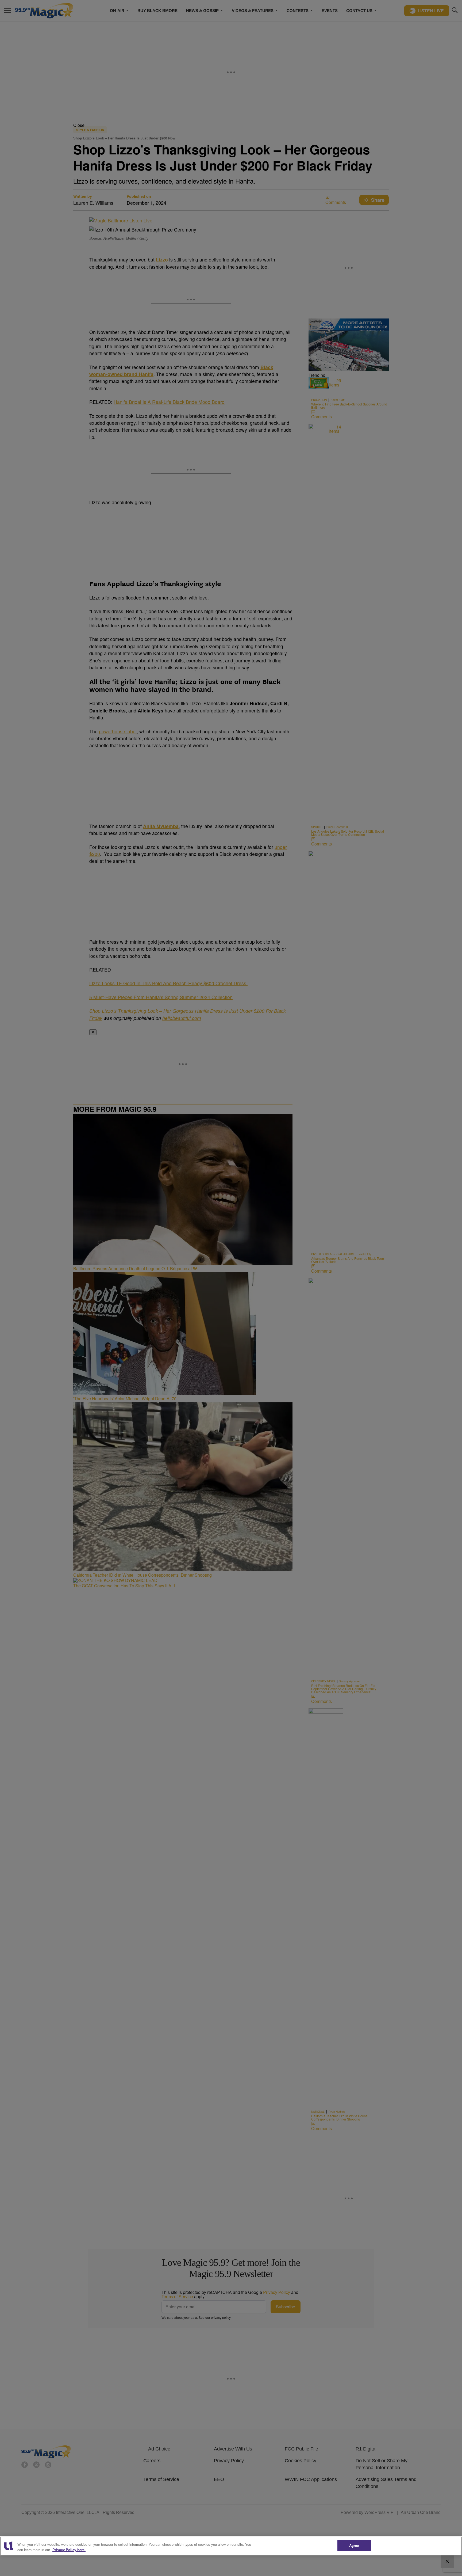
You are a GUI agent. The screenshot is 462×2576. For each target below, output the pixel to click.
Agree (354, 2545)
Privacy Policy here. (69, 2550)
